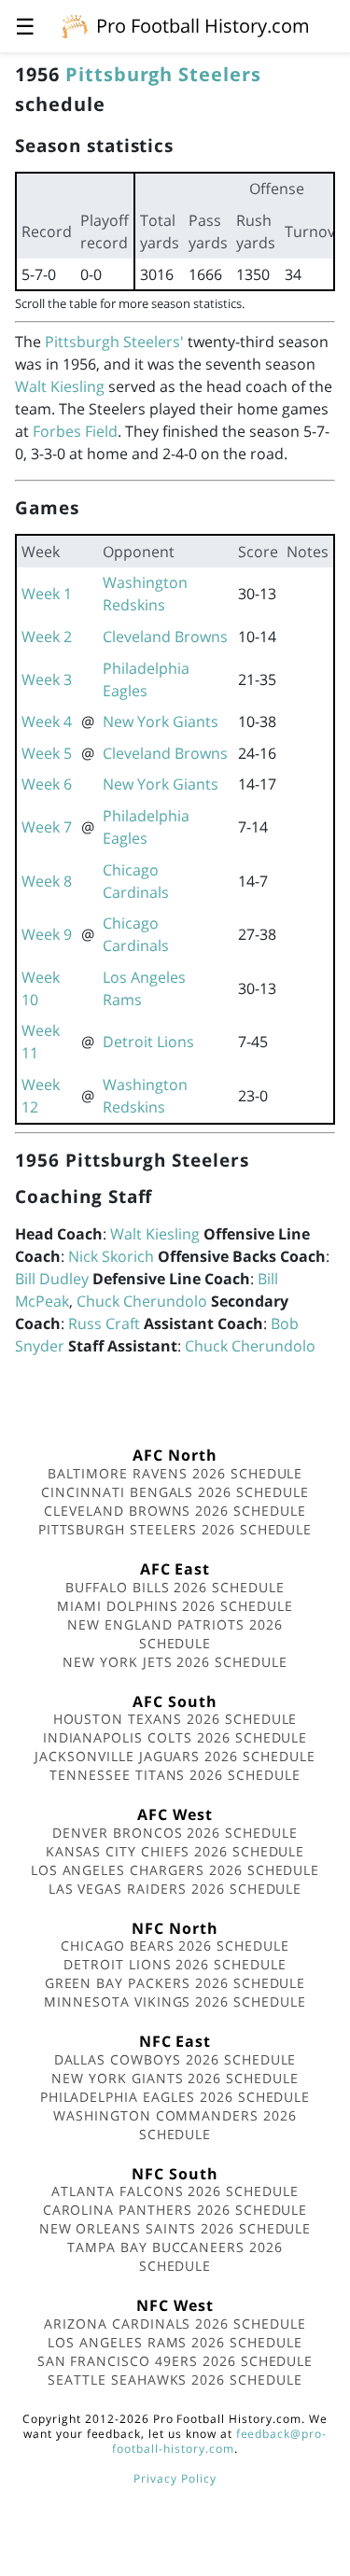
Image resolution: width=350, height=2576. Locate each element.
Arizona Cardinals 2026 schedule (175, 2324)
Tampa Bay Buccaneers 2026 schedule (175, 2256)
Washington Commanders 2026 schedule (175, 2125)
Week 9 (47, 934)
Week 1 (47, 594)
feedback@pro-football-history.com (219, 2441)
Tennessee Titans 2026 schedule (175, 1775)
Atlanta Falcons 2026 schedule (175, 2191)
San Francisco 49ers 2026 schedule (175, 2361)
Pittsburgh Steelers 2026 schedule (175, 1529)
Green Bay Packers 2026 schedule (175, 1983)
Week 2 (47, 637)
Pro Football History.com (203, 26)
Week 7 (47, 827)
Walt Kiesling (60, 386)
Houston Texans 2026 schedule (175, 1719)
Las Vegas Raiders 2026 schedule (175, 1889)
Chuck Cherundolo (142, 1301)
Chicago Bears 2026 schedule (175, 1946)
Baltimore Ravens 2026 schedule (175, 1473)
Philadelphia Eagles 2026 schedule (175, 2097)
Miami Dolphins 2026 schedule (175, 1606)
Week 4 (47, 721)
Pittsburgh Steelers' (114, 342)
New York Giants (161, 721)
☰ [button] (25, 26)
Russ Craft (104, 1323)
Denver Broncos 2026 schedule (175, 1833)
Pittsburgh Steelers (163, 74)
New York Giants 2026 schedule (175, 2078)
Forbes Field (75, 431)
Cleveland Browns (165, 637)
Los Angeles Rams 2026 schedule (175, 2342)
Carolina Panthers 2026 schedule (175, 2210)
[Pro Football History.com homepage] (75, 25)
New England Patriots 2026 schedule (175, 1634)
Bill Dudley (52, 1279)
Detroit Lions (148, 1042)
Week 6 (47, 784)
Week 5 (47, 753)
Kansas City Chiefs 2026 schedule (175, 1851)
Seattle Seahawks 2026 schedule (175, 2380)
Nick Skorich (111, 1256)
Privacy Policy (175, 2478)
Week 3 (47, 679)
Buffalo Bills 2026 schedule (175, 1587)
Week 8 (47, 881)
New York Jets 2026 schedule (175, 1662)
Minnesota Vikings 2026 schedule (175, 2002)
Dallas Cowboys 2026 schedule (175, 2059)
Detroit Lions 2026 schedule (175, 1964)
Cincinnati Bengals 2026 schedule (175, 1492)
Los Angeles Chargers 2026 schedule (175, 1870)
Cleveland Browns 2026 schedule (175, 1511)
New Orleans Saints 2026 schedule (175, 2228)
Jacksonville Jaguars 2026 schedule (175, 1756)
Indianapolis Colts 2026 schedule (175, 1737)
